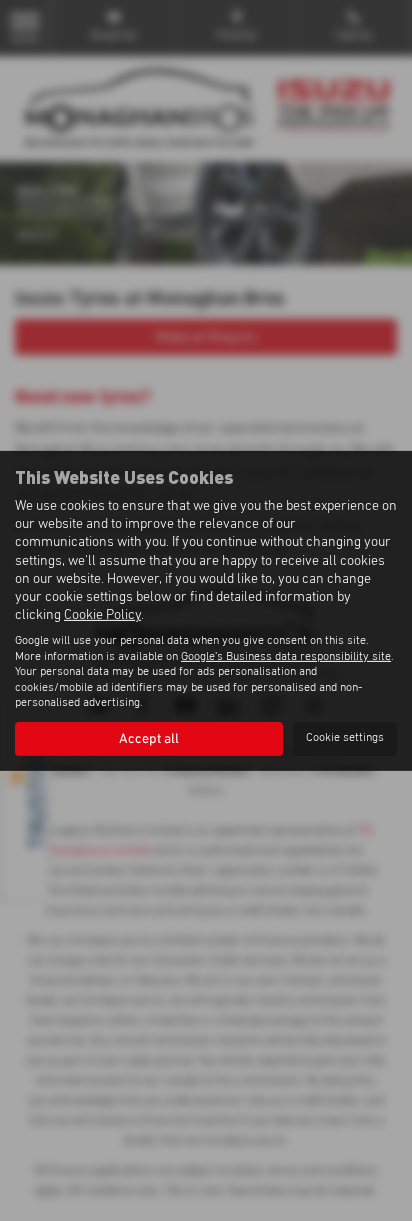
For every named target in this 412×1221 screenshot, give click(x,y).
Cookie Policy (102, 615)
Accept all (149, 739)
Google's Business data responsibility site (286, 657)
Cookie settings (345, 738)
